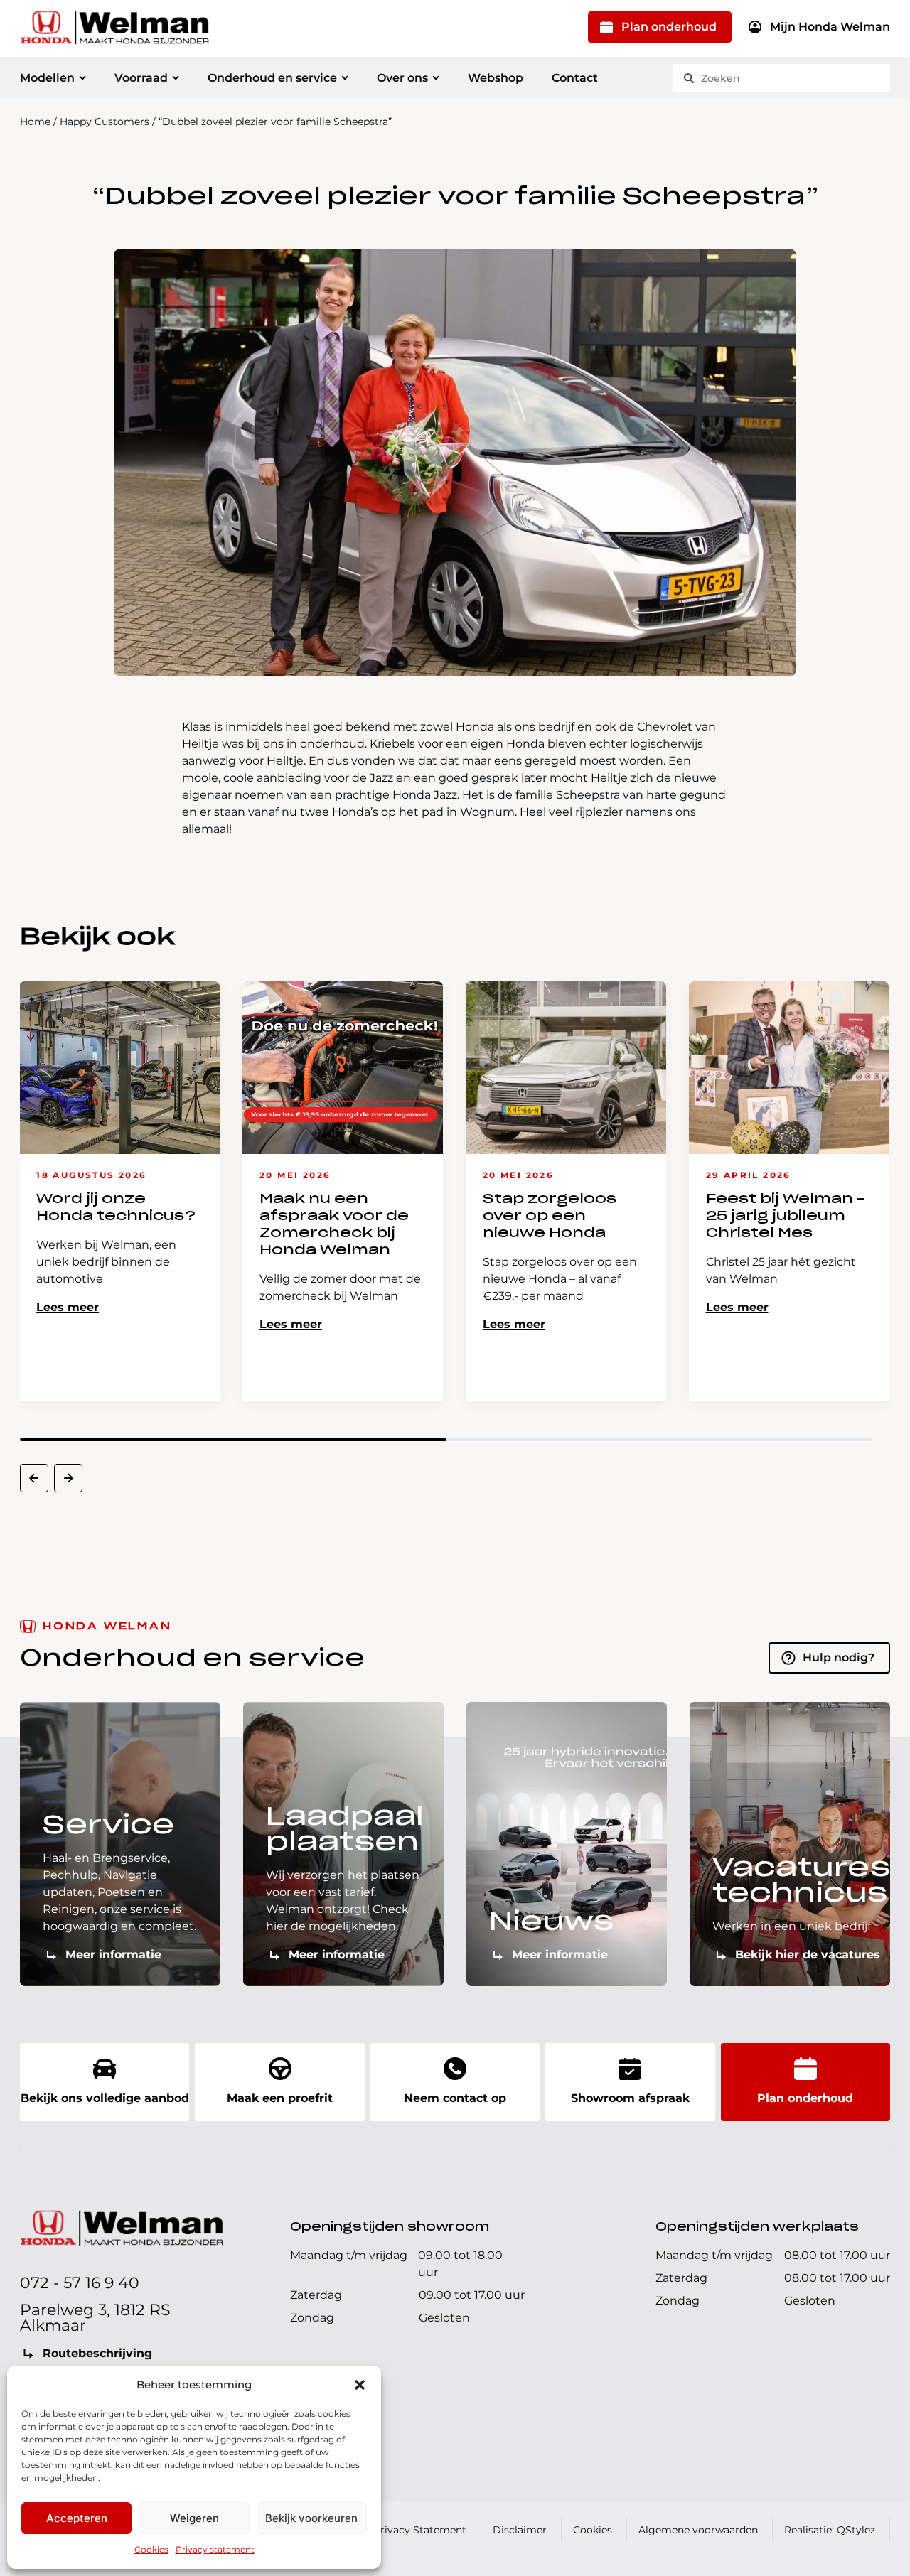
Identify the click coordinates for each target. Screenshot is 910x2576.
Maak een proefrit (280, 2098)
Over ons (402, 78)
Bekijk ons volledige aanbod (105, 2098)
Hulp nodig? (839, 1658)
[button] (360, 2385)
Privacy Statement (420, 2530)
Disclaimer (520, 2530)
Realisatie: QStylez (830, 2530)
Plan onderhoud (669, 27)
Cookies (151, 2549)
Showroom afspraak (630, 2098)
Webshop (496, 78)
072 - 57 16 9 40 (80, 2283)
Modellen (47, 78)
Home (35, 122)
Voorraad (141, 78)
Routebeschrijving (97, 2353)
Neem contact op (455, 2098)
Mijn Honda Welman (830, 27)
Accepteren (77, 2518)
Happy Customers (105, 122)
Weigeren (194, 2518)
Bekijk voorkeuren (311, 2518)
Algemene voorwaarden (698, 2530)
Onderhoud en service (272, 78)
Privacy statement (215, 2549)
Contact (575, 78)
